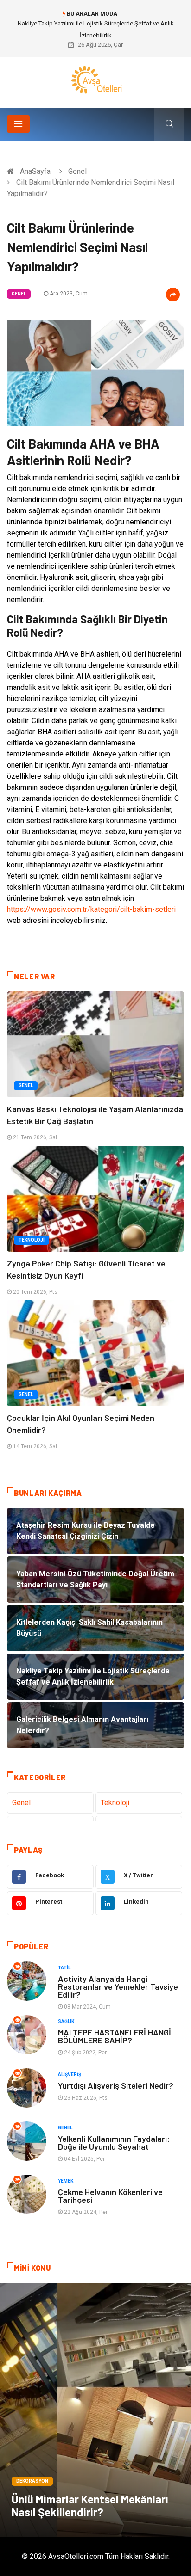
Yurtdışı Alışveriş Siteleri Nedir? (116, 2085)
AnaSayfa (35, 171)
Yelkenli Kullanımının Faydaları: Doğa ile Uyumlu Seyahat (114, 2143)
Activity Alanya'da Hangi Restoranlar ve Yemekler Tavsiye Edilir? (118, 1986)
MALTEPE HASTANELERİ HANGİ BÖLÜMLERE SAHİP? (115, 2036)
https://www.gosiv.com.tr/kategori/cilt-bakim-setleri (91, 909)
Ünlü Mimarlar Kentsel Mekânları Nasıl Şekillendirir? (90, 2505)
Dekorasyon (32, 2481)
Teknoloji (32, 1240)
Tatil (64, 1968)
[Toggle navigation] (18, 124)
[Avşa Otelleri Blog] (95, 79)
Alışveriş (70, 2075)
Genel (77, 171)
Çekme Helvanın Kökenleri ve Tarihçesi (110, 2196)
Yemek (66, 2181)
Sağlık (66, 2021)
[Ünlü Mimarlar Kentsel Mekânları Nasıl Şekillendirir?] (95, 2410)
